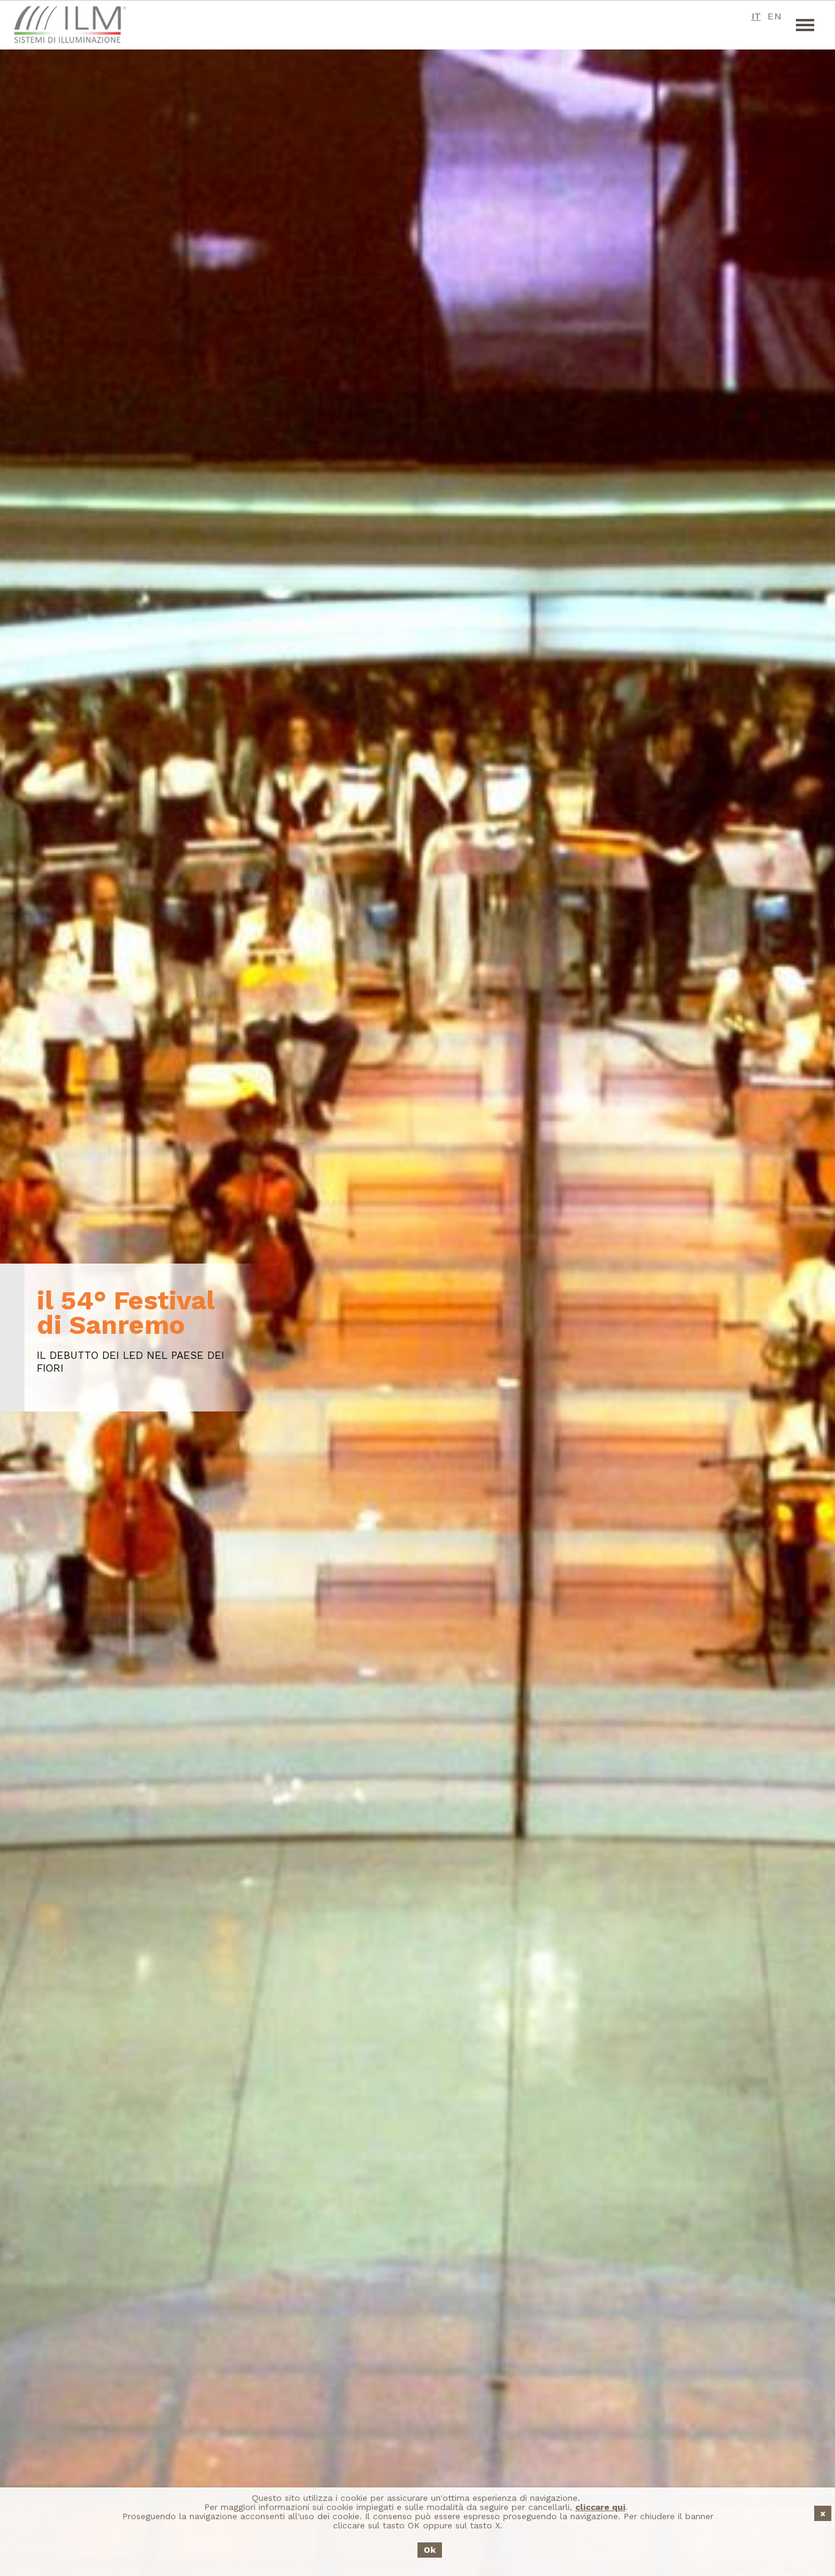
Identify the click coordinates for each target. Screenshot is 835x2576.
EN (774, 16)
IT (756, 16)
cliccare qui (600, 2507)
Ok (430, 2550)
